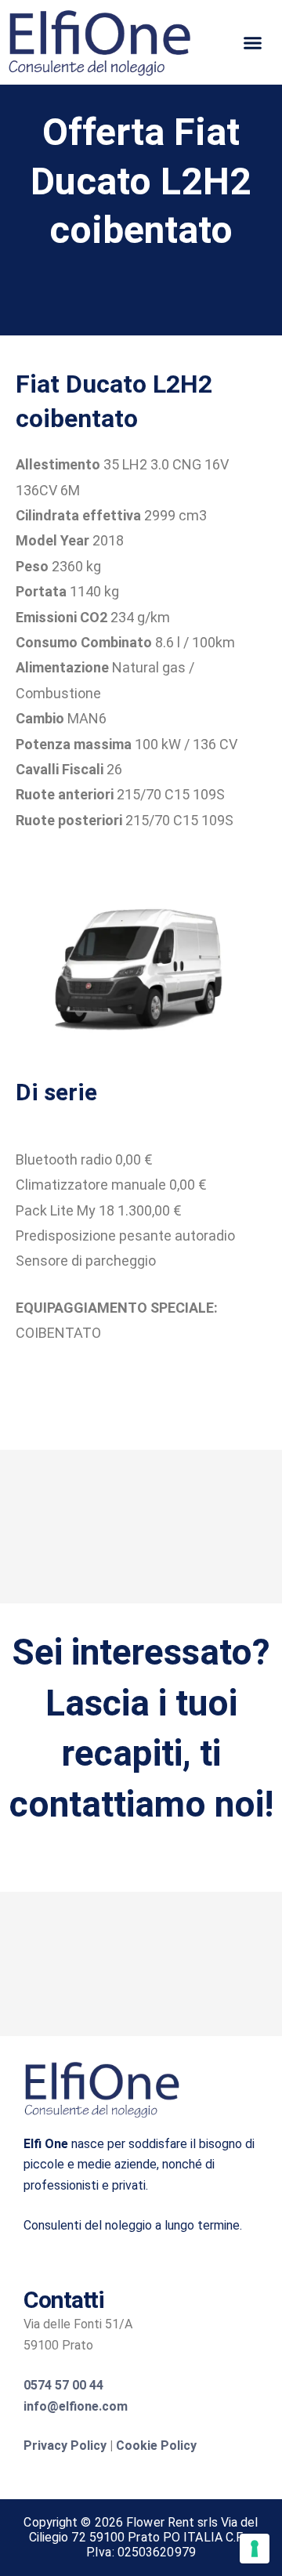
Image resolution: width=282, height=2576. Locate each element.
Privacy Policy (65, 2446)
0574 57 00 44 (63, 2385)
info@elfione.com (76, 2406)
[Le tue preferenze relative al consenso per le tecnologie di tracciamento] (255, 2549)
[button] (253, 42)
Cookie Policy (156, 2446)
